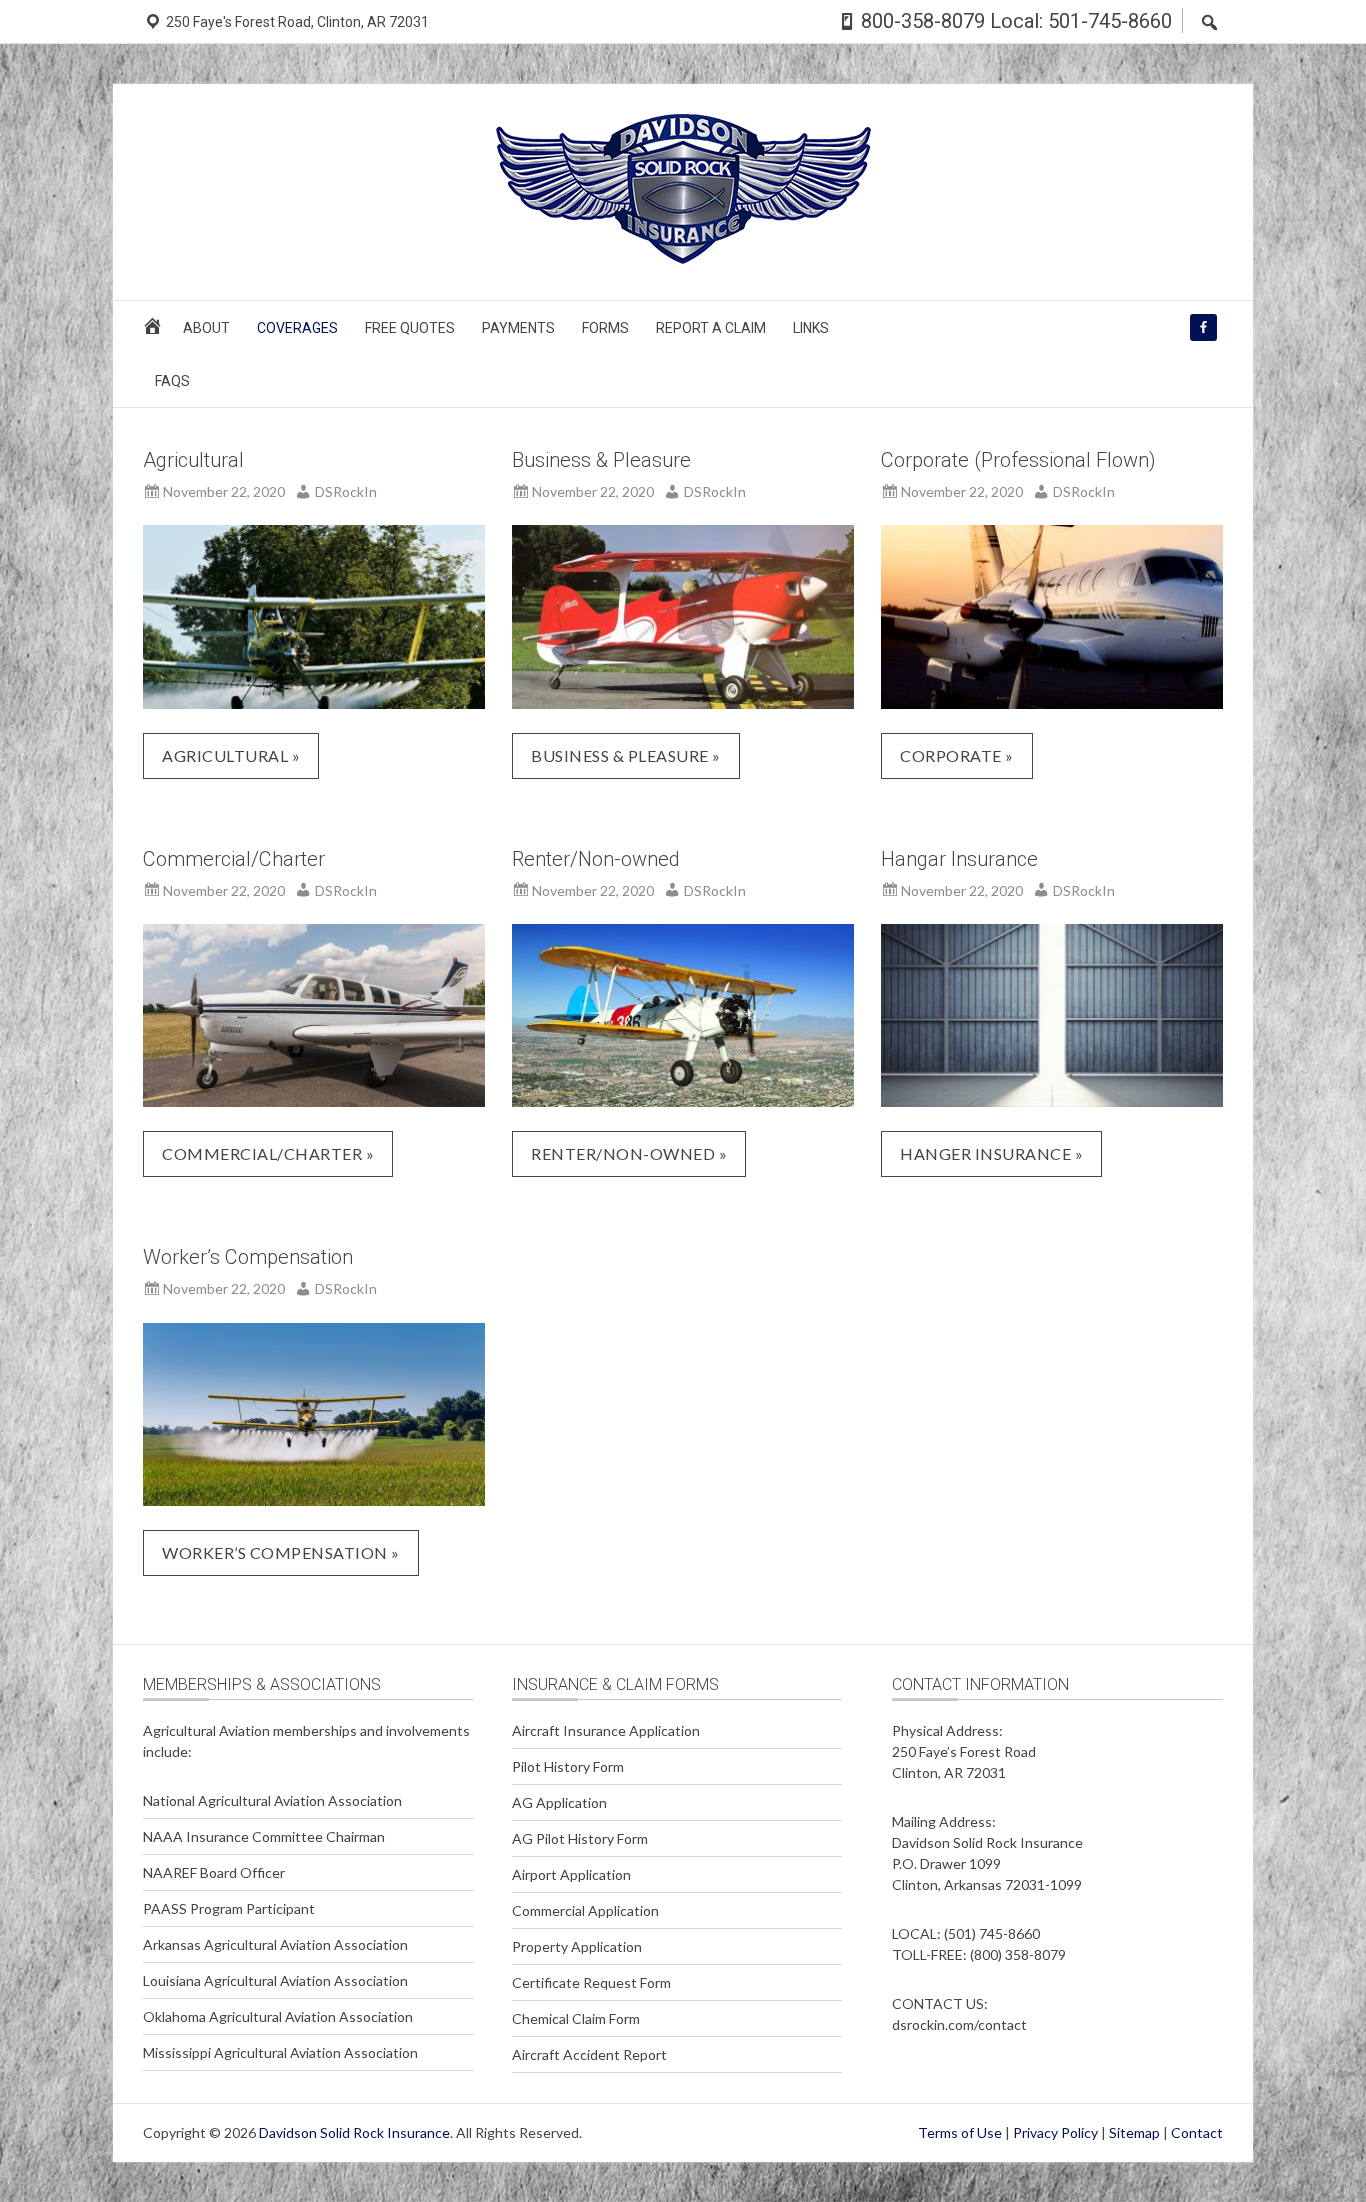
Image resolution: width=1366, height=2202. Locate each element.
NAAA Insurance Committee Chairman (264, 1836)
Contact (1197, 2132)
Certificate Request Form (591, 1982)
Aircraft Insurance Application (606, 1730)
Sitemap (1134, 2132)
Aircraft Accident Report (589, 2054)
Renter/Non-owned (596, 859)
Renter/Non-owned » (629, 1153)
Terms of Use (960, 2132)
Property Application (577, 1946)
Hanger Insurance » (991, 1153)
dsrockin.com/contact (959, 2024)
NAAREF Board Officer (214, 1872)
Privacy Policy (1055, 2132)
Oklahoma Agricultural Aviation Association (278, 2016)
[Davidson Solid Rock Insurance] (683, 257)
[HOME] (155, 332)
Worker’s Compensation (248, 1257)
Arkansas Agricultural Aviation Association (275, 1944)
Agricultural (193, 460)
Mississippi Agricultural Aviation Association (280, 2052)
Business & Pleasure (601, 460)
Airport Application (571, 1874)
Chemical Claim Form (576, 2018)
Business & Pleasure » (626, 755)
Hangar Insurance (959, 859)
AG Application (559, 1802)
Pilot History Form (568, 1766)
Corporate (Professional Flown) (1018, 460)
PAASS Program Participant (229, 1908)
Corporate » (957, 755)
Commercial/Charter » (268, 1153)
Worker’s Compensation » (281, 1552)
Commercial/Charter (234, 859)
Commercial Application (585, 1910)
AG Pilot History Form (580, 1838)
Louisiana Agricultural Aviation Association (275, 1980)
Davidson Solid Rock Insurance (354, 2132)
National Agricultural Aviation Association (272, 1800)
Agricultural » (231, 755)
